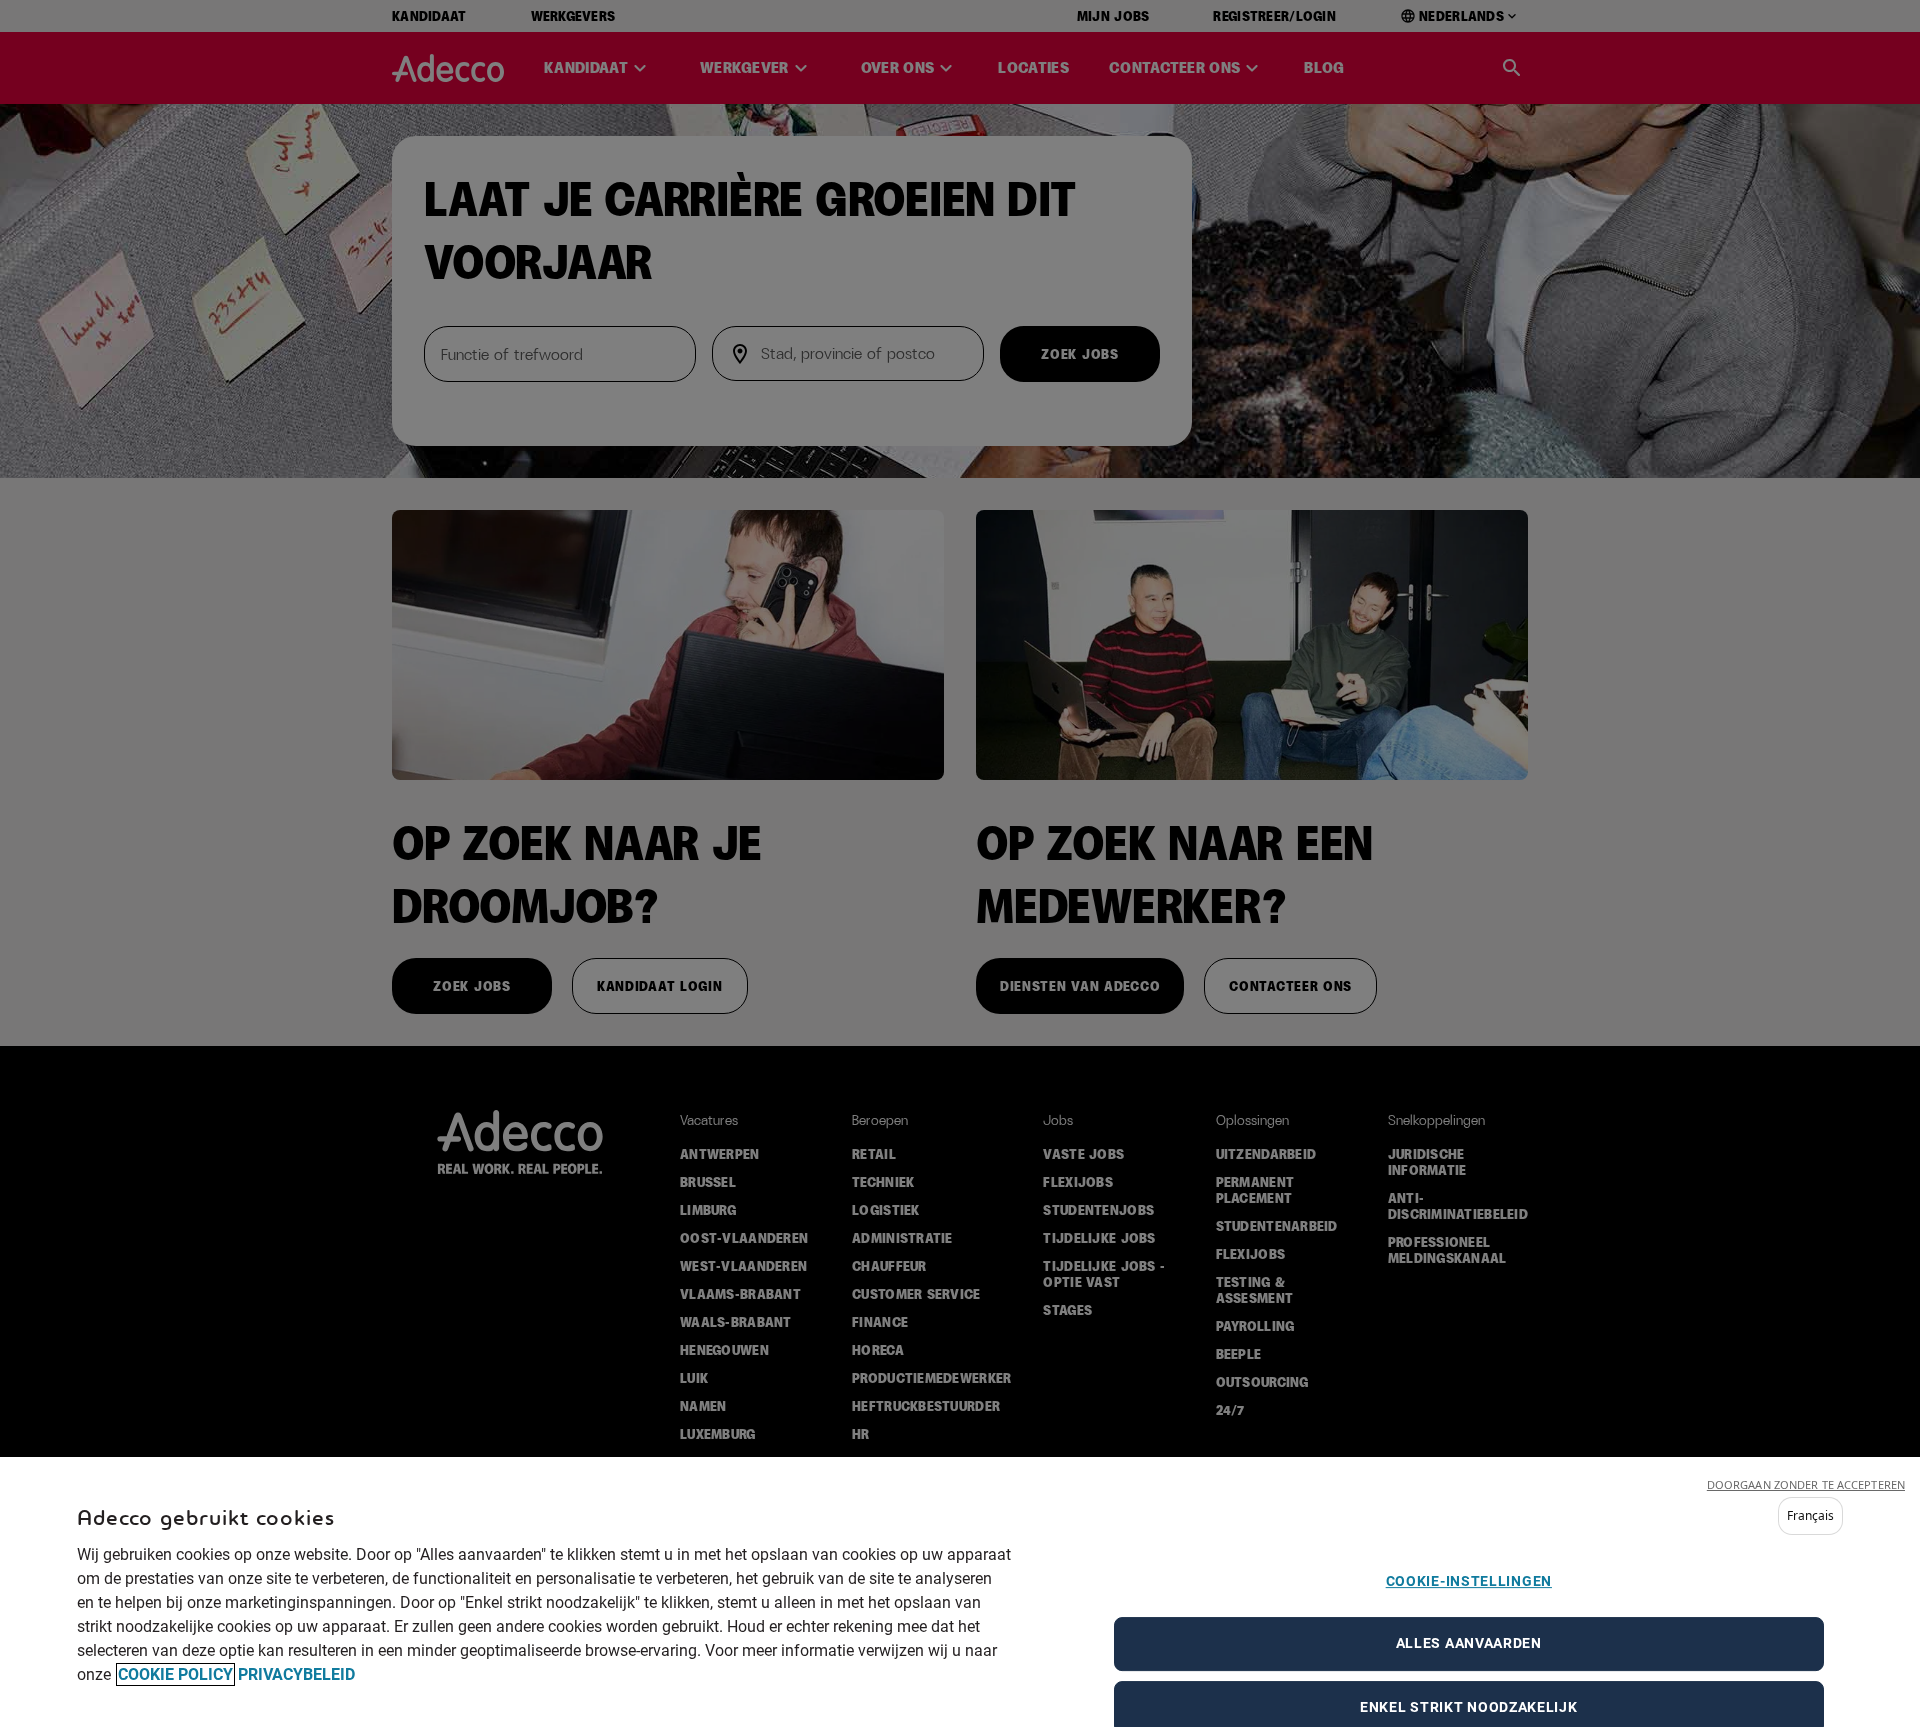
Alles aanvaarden (1469, 1643)
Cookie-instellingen (1469, 1581)
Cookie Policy (175, 1674)
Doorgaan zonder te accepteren (1806, 1484)
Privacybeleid (296, 1674)
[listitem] (1810, 1516)
